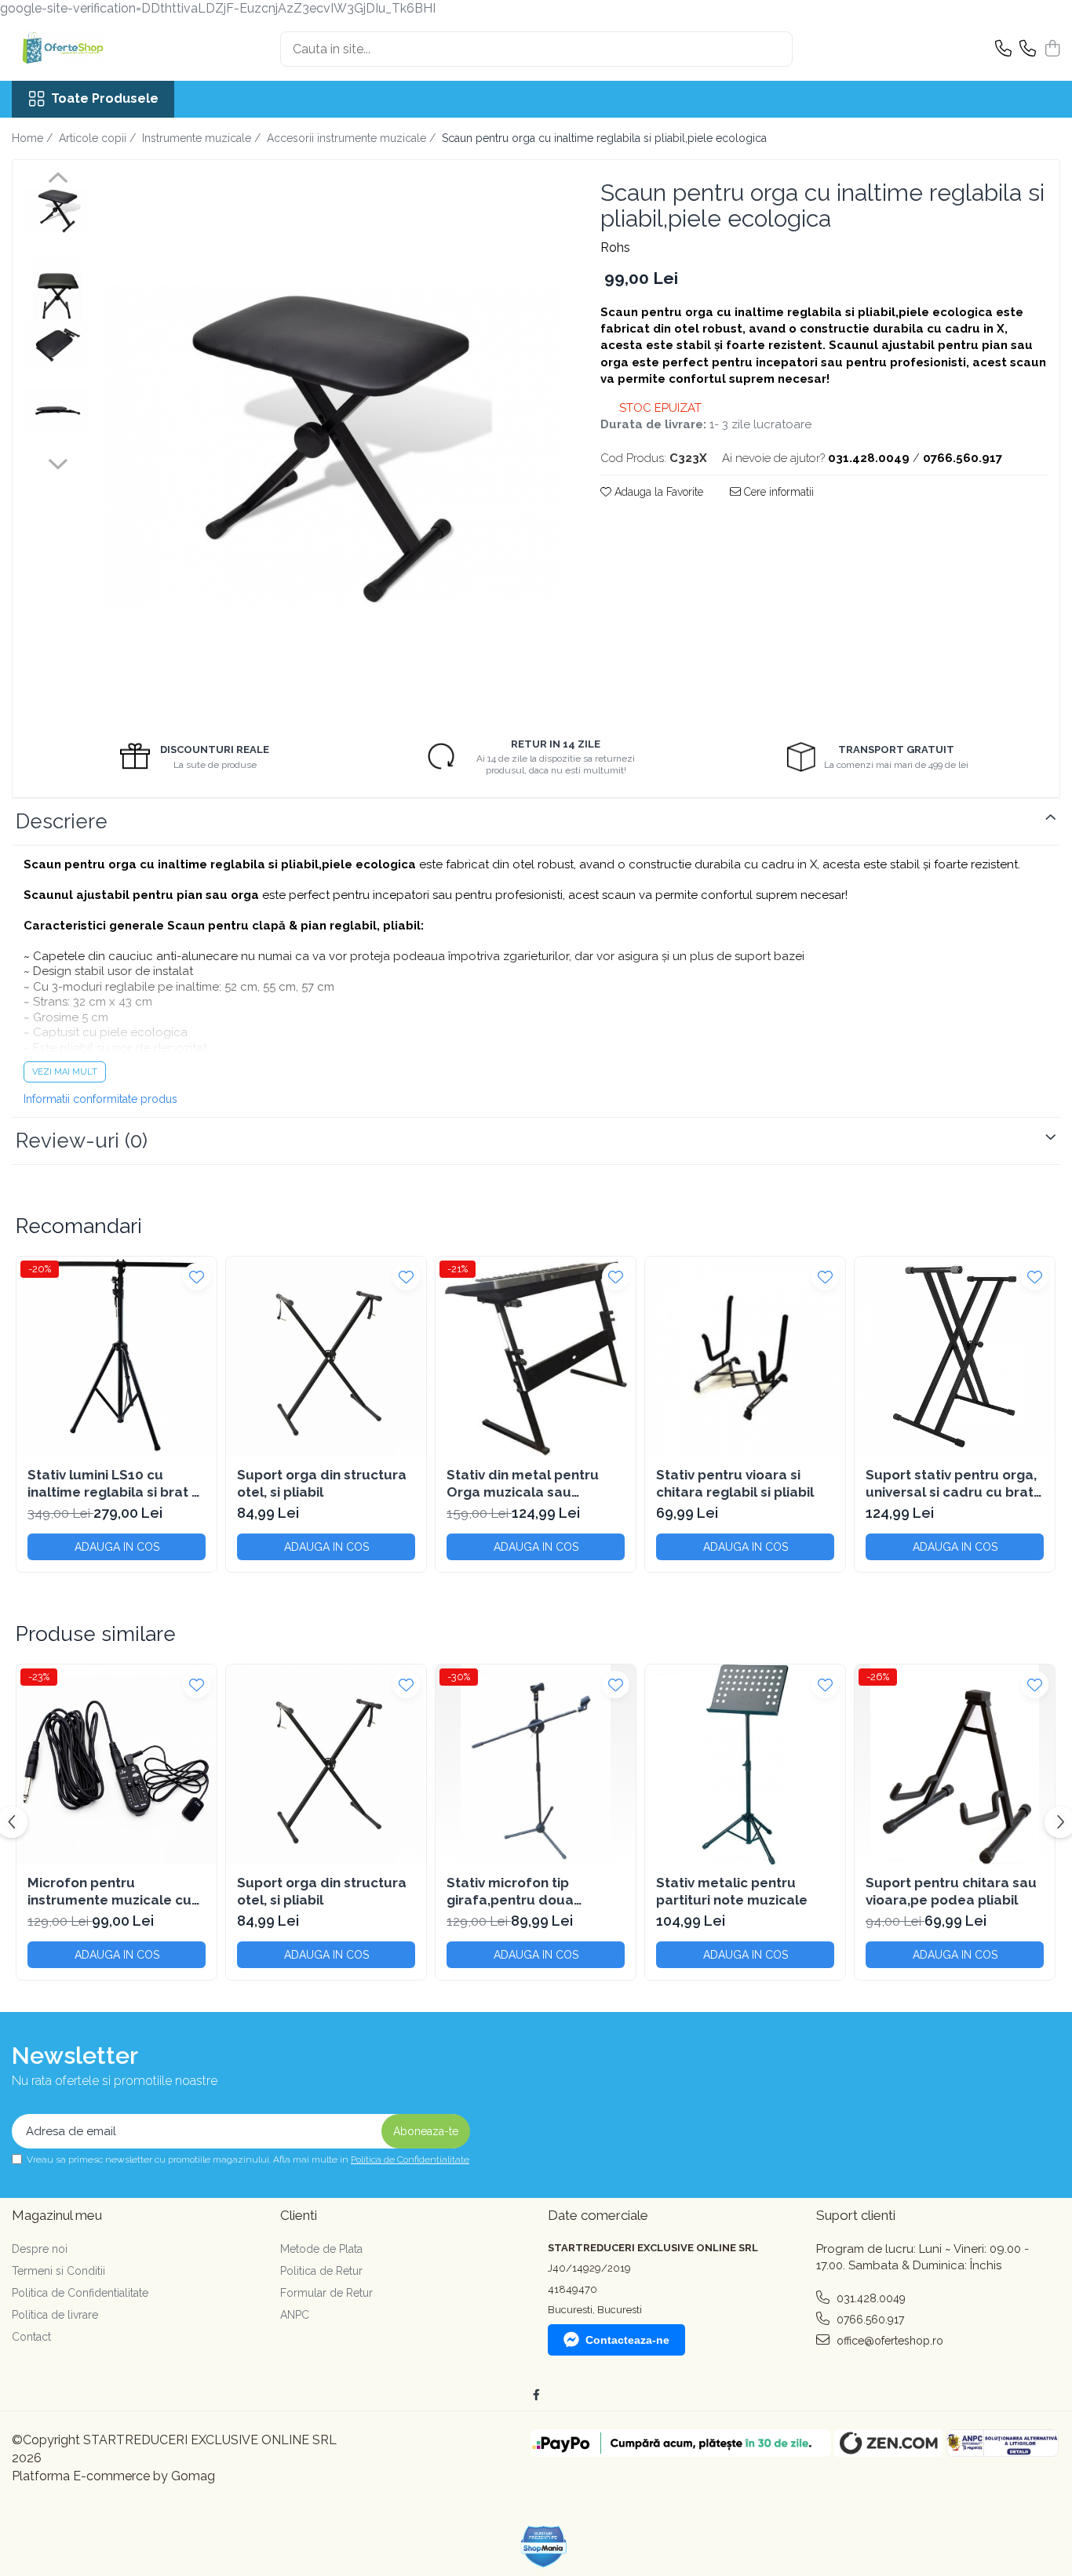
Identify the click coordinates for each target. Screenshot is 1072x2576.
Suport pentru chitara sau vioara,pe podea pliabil (951, 1891)
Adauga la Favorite (657, 492)
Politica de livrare (55, 2315)
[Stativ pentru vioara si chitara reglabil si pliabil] (745, 1357)
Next (58, 462)
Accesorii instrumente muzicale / (353, 138)
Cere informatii (777, 492)
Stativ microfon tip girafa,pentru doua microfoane (510, 1892)
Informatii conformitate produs (100, 1099)
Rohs (615, 247)
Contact (31, 2337)
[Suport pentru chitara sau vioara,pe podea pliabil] (955, 1765)
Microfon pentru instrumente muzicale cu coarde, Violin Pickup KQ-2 (114, 1892)
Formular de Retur (326, 2293)
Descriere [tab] (62, 821)
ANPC (295, 2315)
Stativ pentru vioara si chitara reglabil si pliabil (735, 1483)
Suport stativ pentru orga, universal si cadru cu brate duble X (954, 1484)
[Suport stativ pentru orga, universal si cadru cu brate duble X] (955, 1357)
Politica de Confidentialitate (410, 2159)
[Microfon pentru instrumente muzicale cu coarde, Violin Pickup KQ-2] (117, 1765)
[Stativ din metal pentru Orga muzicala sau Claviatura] (536, 1357)
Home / (34, 138)
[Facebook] (536, 2395)
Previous (58, 180)
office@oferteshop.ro (888, 2341)
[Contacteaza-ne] (1003, 49)
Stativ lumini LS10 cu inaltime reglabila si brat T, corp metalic (115, 1484)
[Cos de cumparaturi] (1052, 49)
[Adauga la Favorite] (197, 1277)
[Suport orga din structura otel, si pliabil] (326, 1357)
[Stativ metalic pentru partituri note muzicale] (745, 1765)
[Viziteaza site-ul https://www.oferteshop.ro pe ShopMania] (544, 2547)
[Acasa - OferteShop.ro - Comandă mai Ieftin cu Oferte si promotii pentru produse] (90, 49)
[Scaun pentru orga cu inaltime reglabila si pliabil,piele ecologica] (330, 446)
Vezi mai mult (65, 1072)
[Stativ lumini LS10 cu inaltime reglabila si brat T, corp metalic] (117, 1357)
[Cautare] (774, 49)
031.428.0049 (870, 2298)
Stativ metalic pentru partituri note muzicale (732, 1891)
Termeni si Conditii (58, 2271)
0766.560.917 (869, 2319)
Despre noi (40, 2249)
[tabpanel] (330, 446)
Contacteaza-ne (627, 2340)
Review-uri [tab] (82, 1141)
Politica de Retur (321, 2271)
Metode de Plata (321, 2249)
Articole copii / (99, 138)
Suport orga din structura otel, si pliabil (322, 1483)
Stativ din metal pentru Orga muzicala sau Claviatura (523, 1484)
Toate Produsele (105, 98)
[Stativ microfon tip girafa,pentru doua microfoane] (536, 1765)
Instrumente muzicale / (203, 138)
